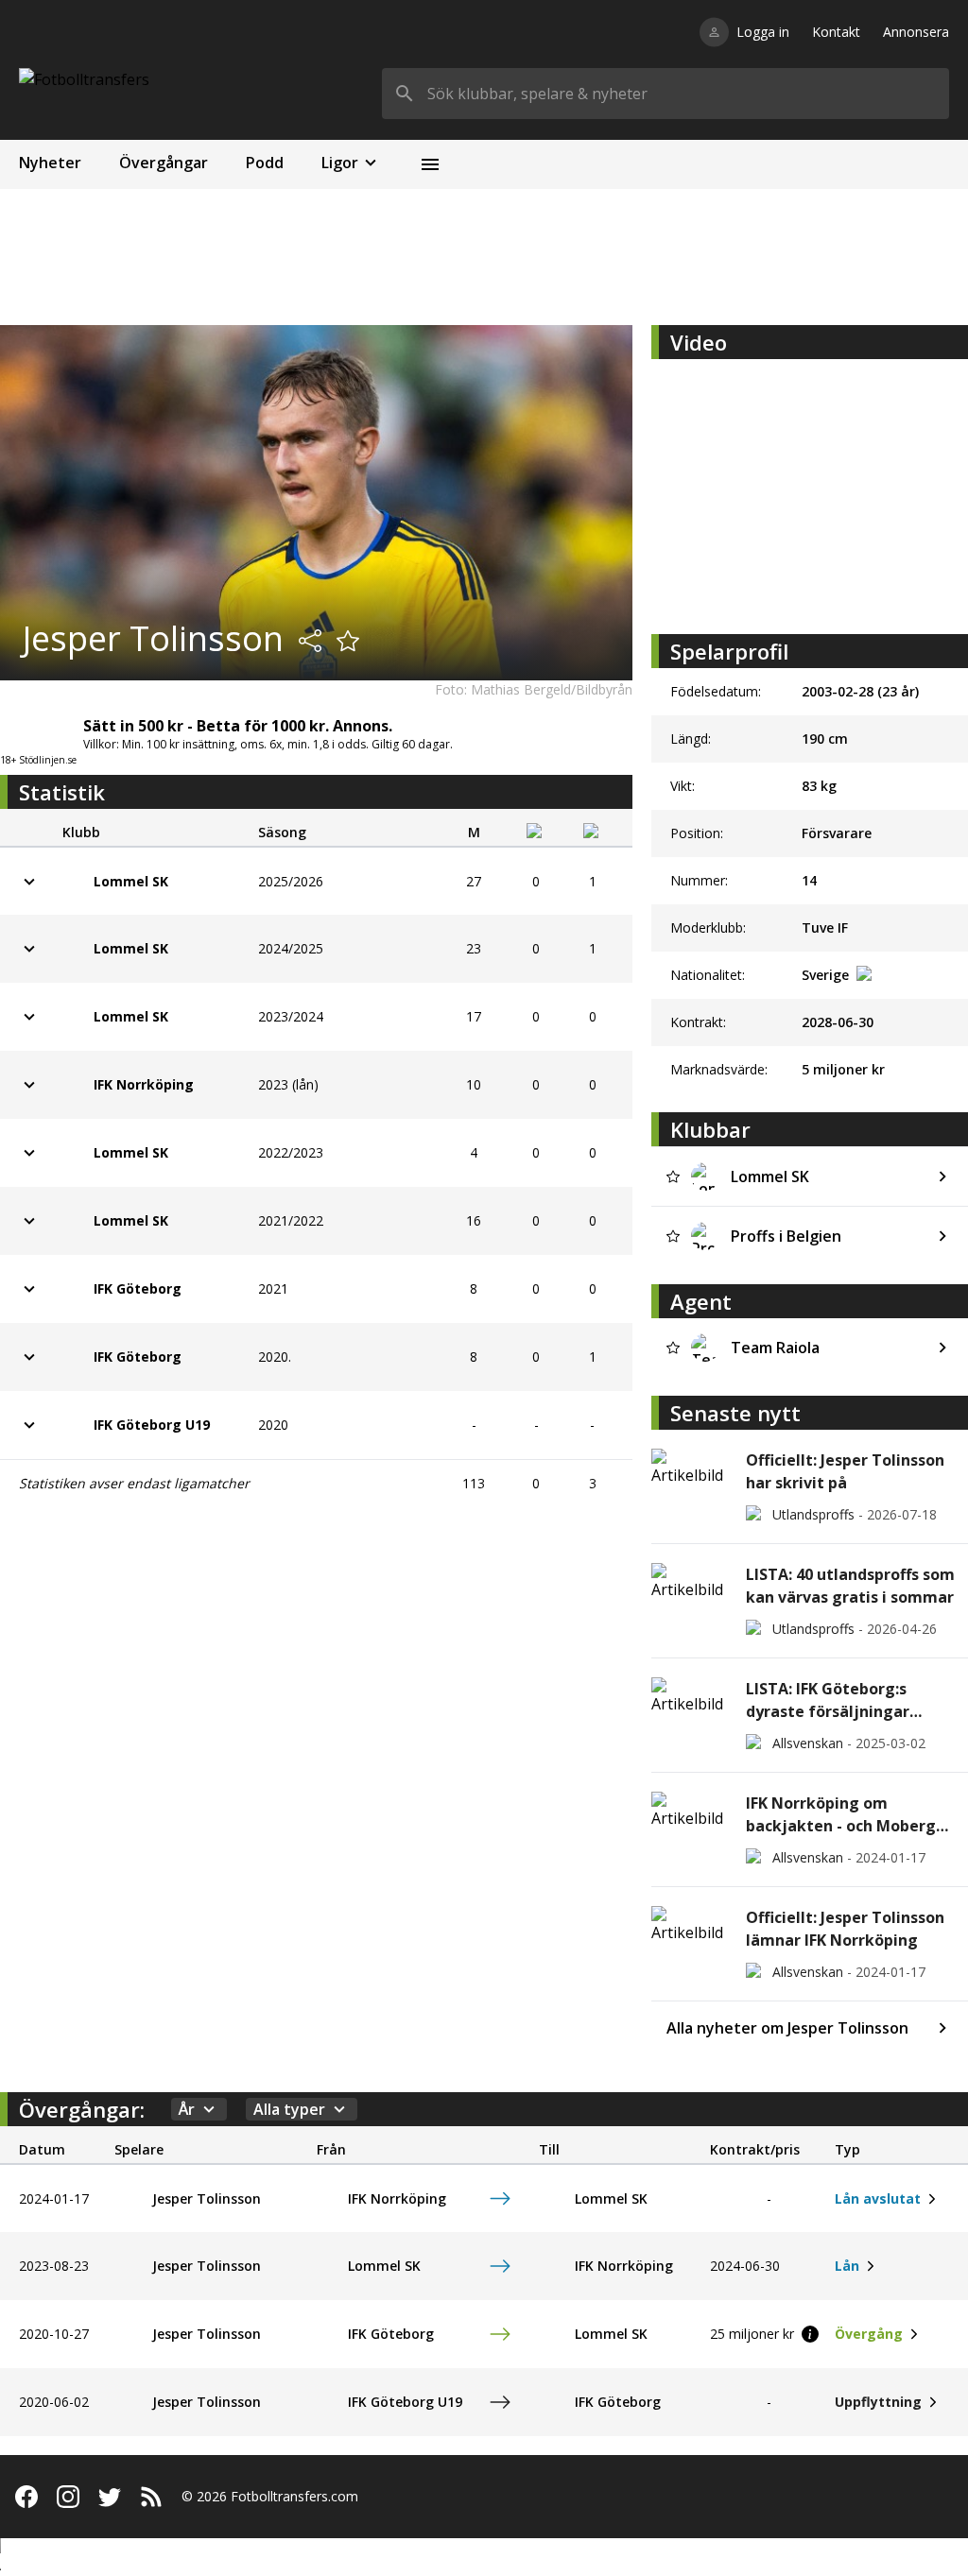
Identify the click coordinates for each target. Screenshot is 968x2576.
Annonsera (916, 32)
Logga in (763, 32)
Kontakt (836, 32)
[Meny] (430, 164)
